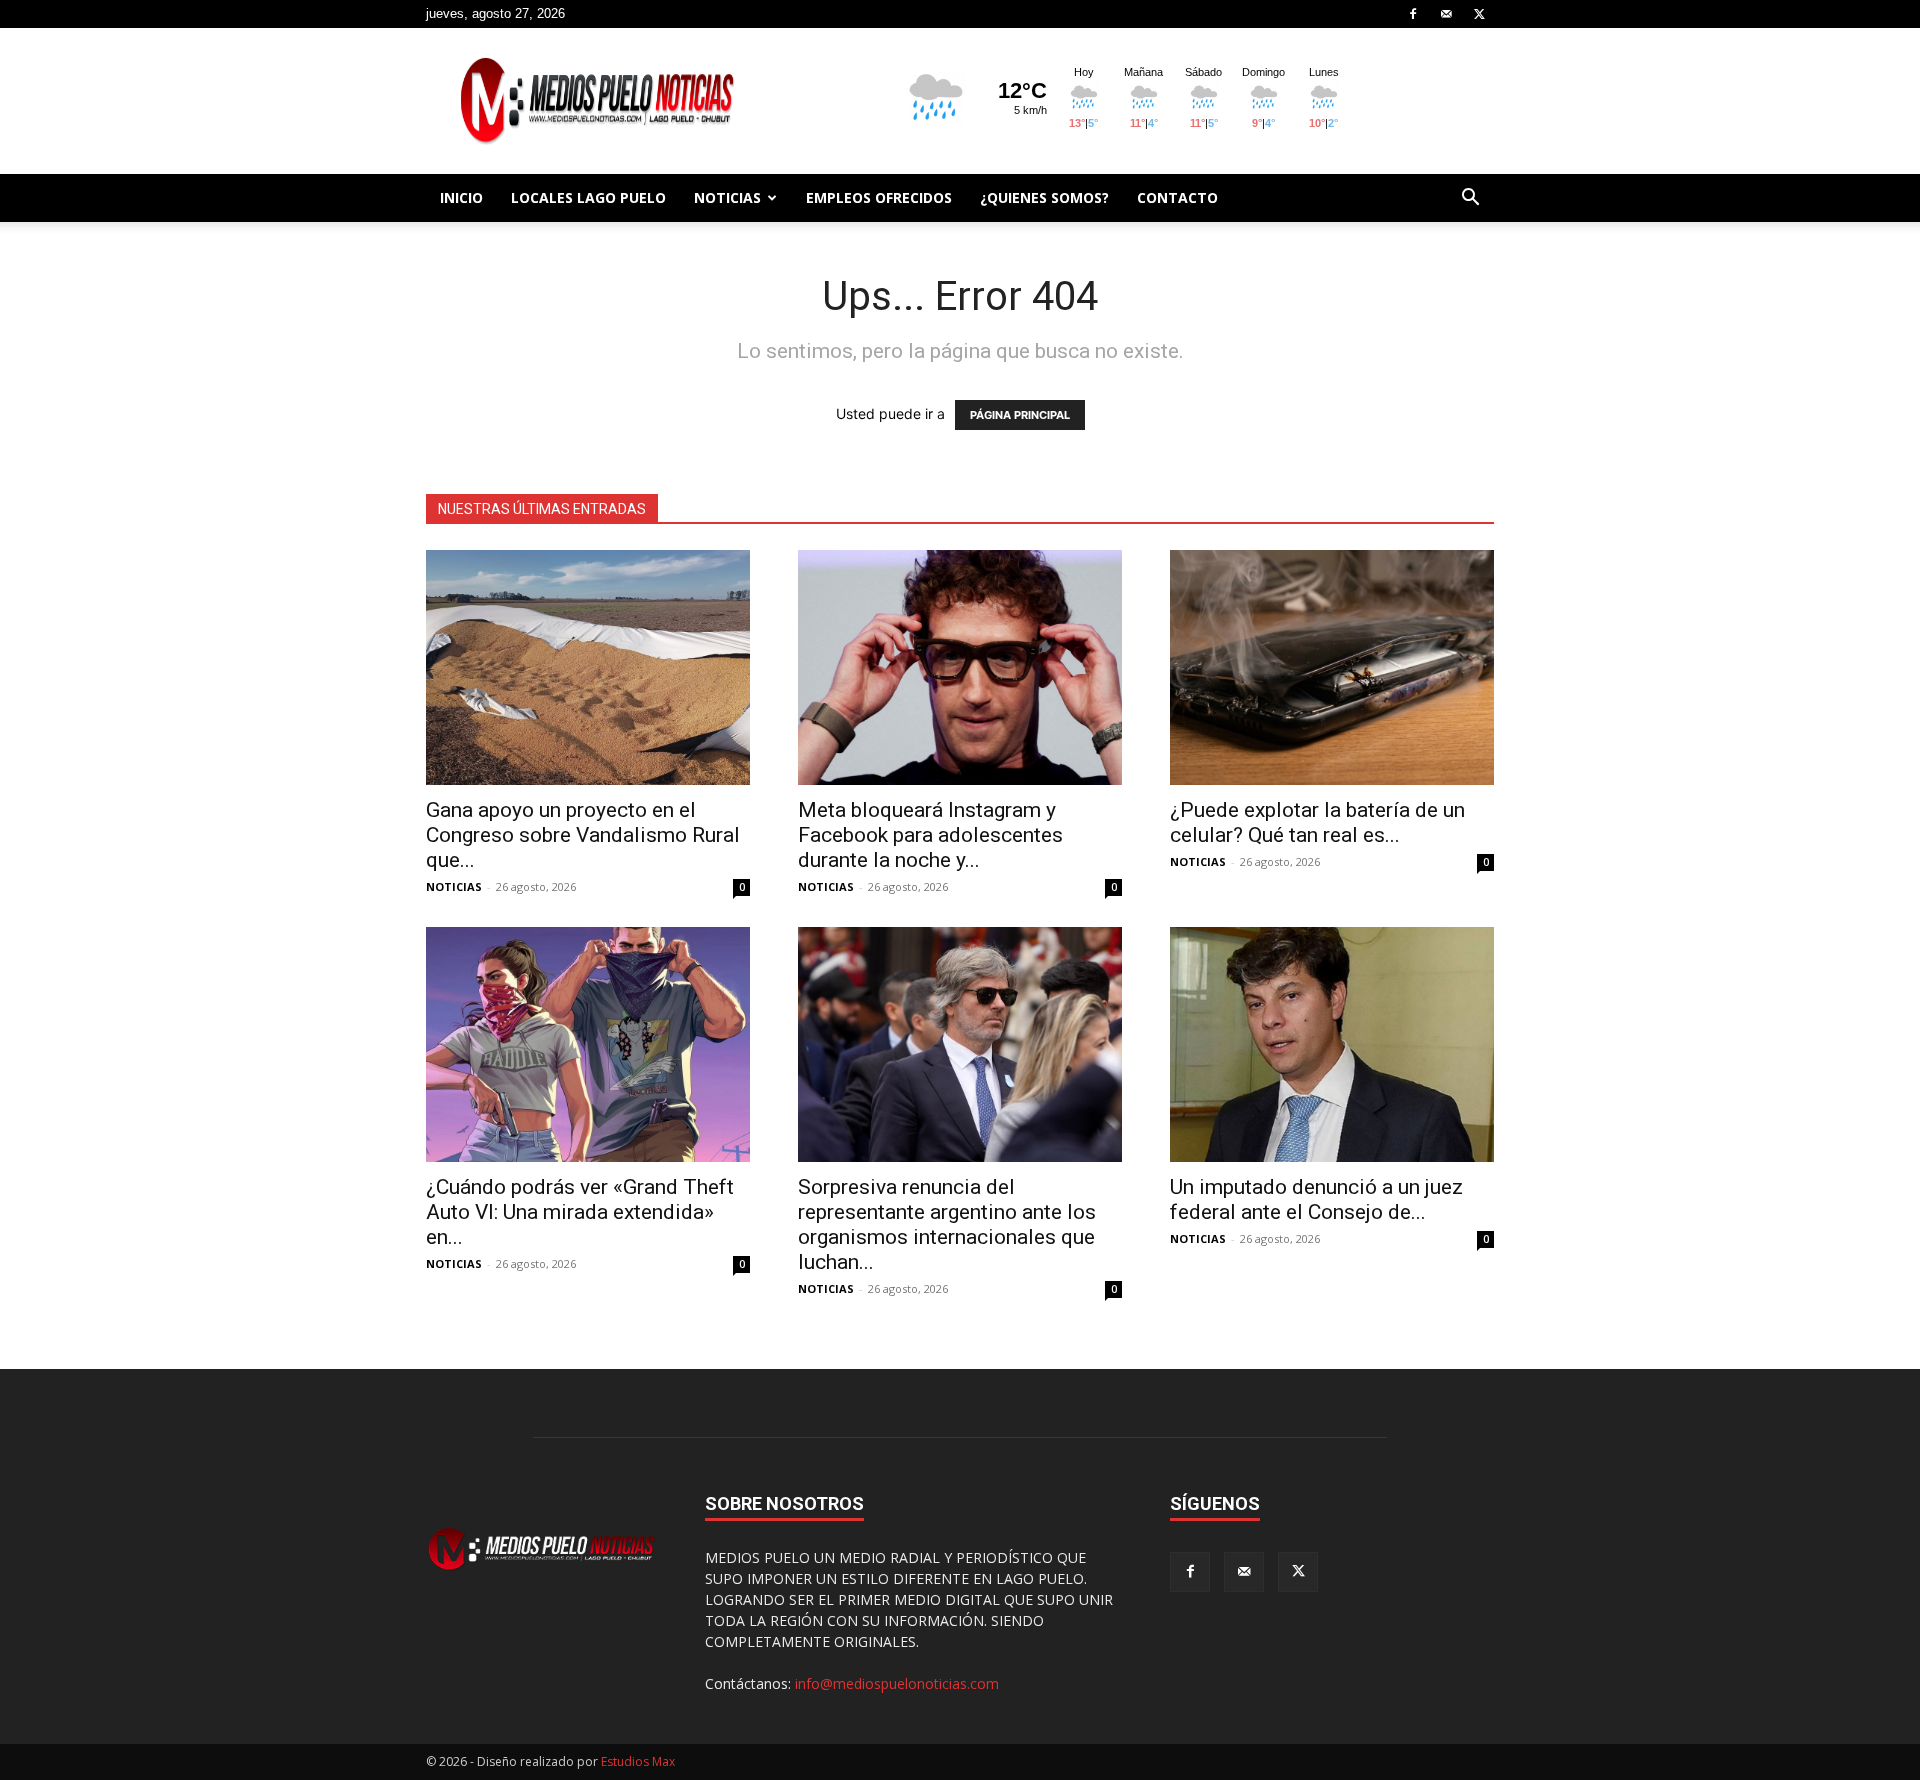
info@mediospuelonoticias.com (897, 1683)
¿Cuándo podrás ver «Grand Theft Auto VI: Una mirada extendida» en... (580, 1212)
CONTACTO (1177, 197)
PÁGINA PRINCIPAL (1020, 415)
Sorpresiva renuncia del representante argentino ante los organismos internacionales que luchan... (947, 1224)
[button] (1470, 199)
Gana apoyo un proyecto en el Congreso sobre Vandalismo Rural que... (583, 835)
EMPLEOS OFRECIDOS (879, 197)
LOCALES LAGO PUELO (588, 197)
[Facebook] (1413, 14)
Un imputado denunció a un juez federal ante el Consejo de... (1316, 1199)
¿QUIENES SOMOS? (1044, 197)
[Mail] (1446, 14)
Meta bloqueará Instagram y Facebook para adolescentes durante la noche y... (930, 835)
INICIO (461, 197)
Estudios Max (638, 1761)
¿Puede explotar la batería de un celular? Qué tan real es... (1317, 822)
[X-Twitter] (1479, 14)
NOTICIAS (727, 197)
